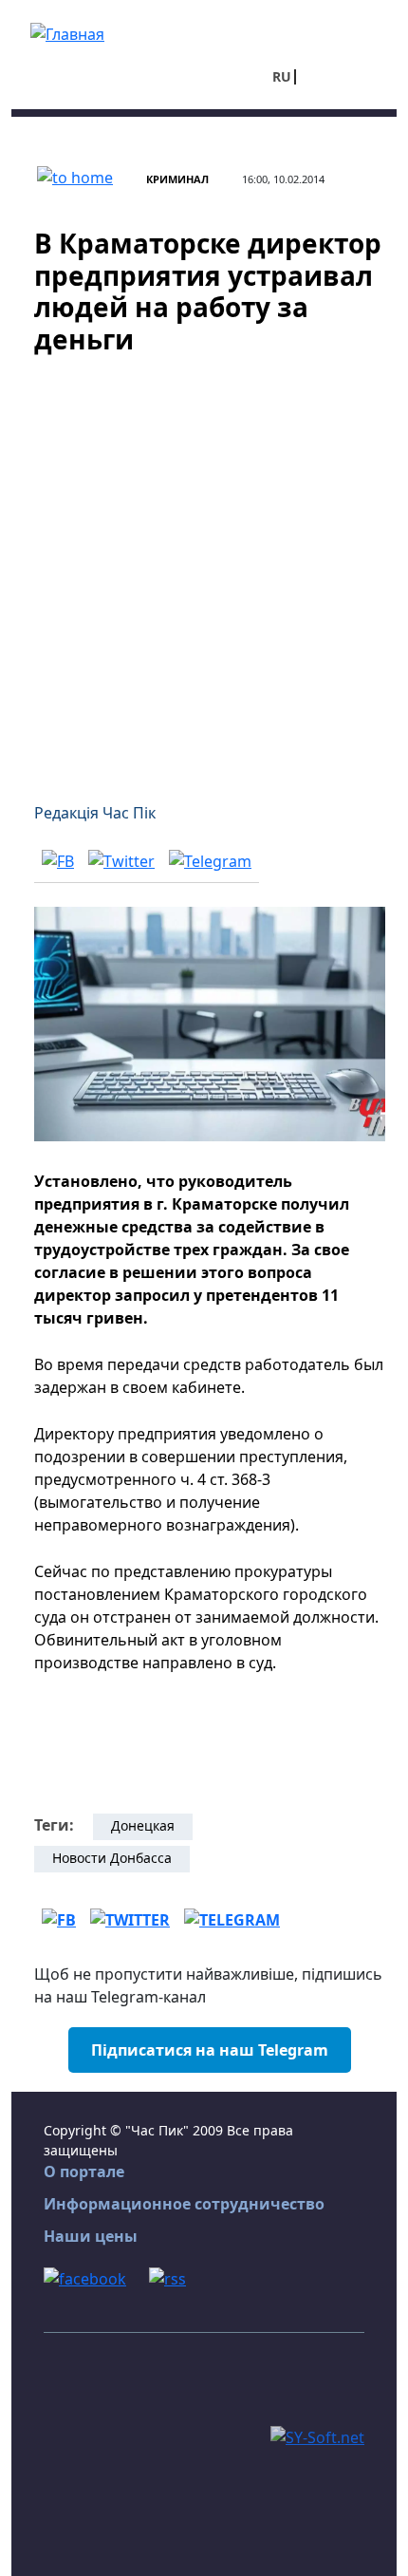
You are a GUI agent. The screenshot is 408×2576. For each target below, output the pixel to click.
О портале (84, 2172)
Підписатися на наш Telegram (210, 2050)
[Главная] (67, 32)
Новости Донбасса (112, 1858)
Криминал (177, 179)
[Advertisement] (204, 567)
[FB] (58, 860)
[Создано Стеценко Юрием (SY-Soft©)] (317, 2435)
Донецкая (143, 1825)
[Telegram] (210, 860)
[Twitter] (121, 860)
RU (282, 76)
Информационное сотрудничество (184, 2204)
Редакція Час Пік (95, 813)
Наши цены (91, 2236)
